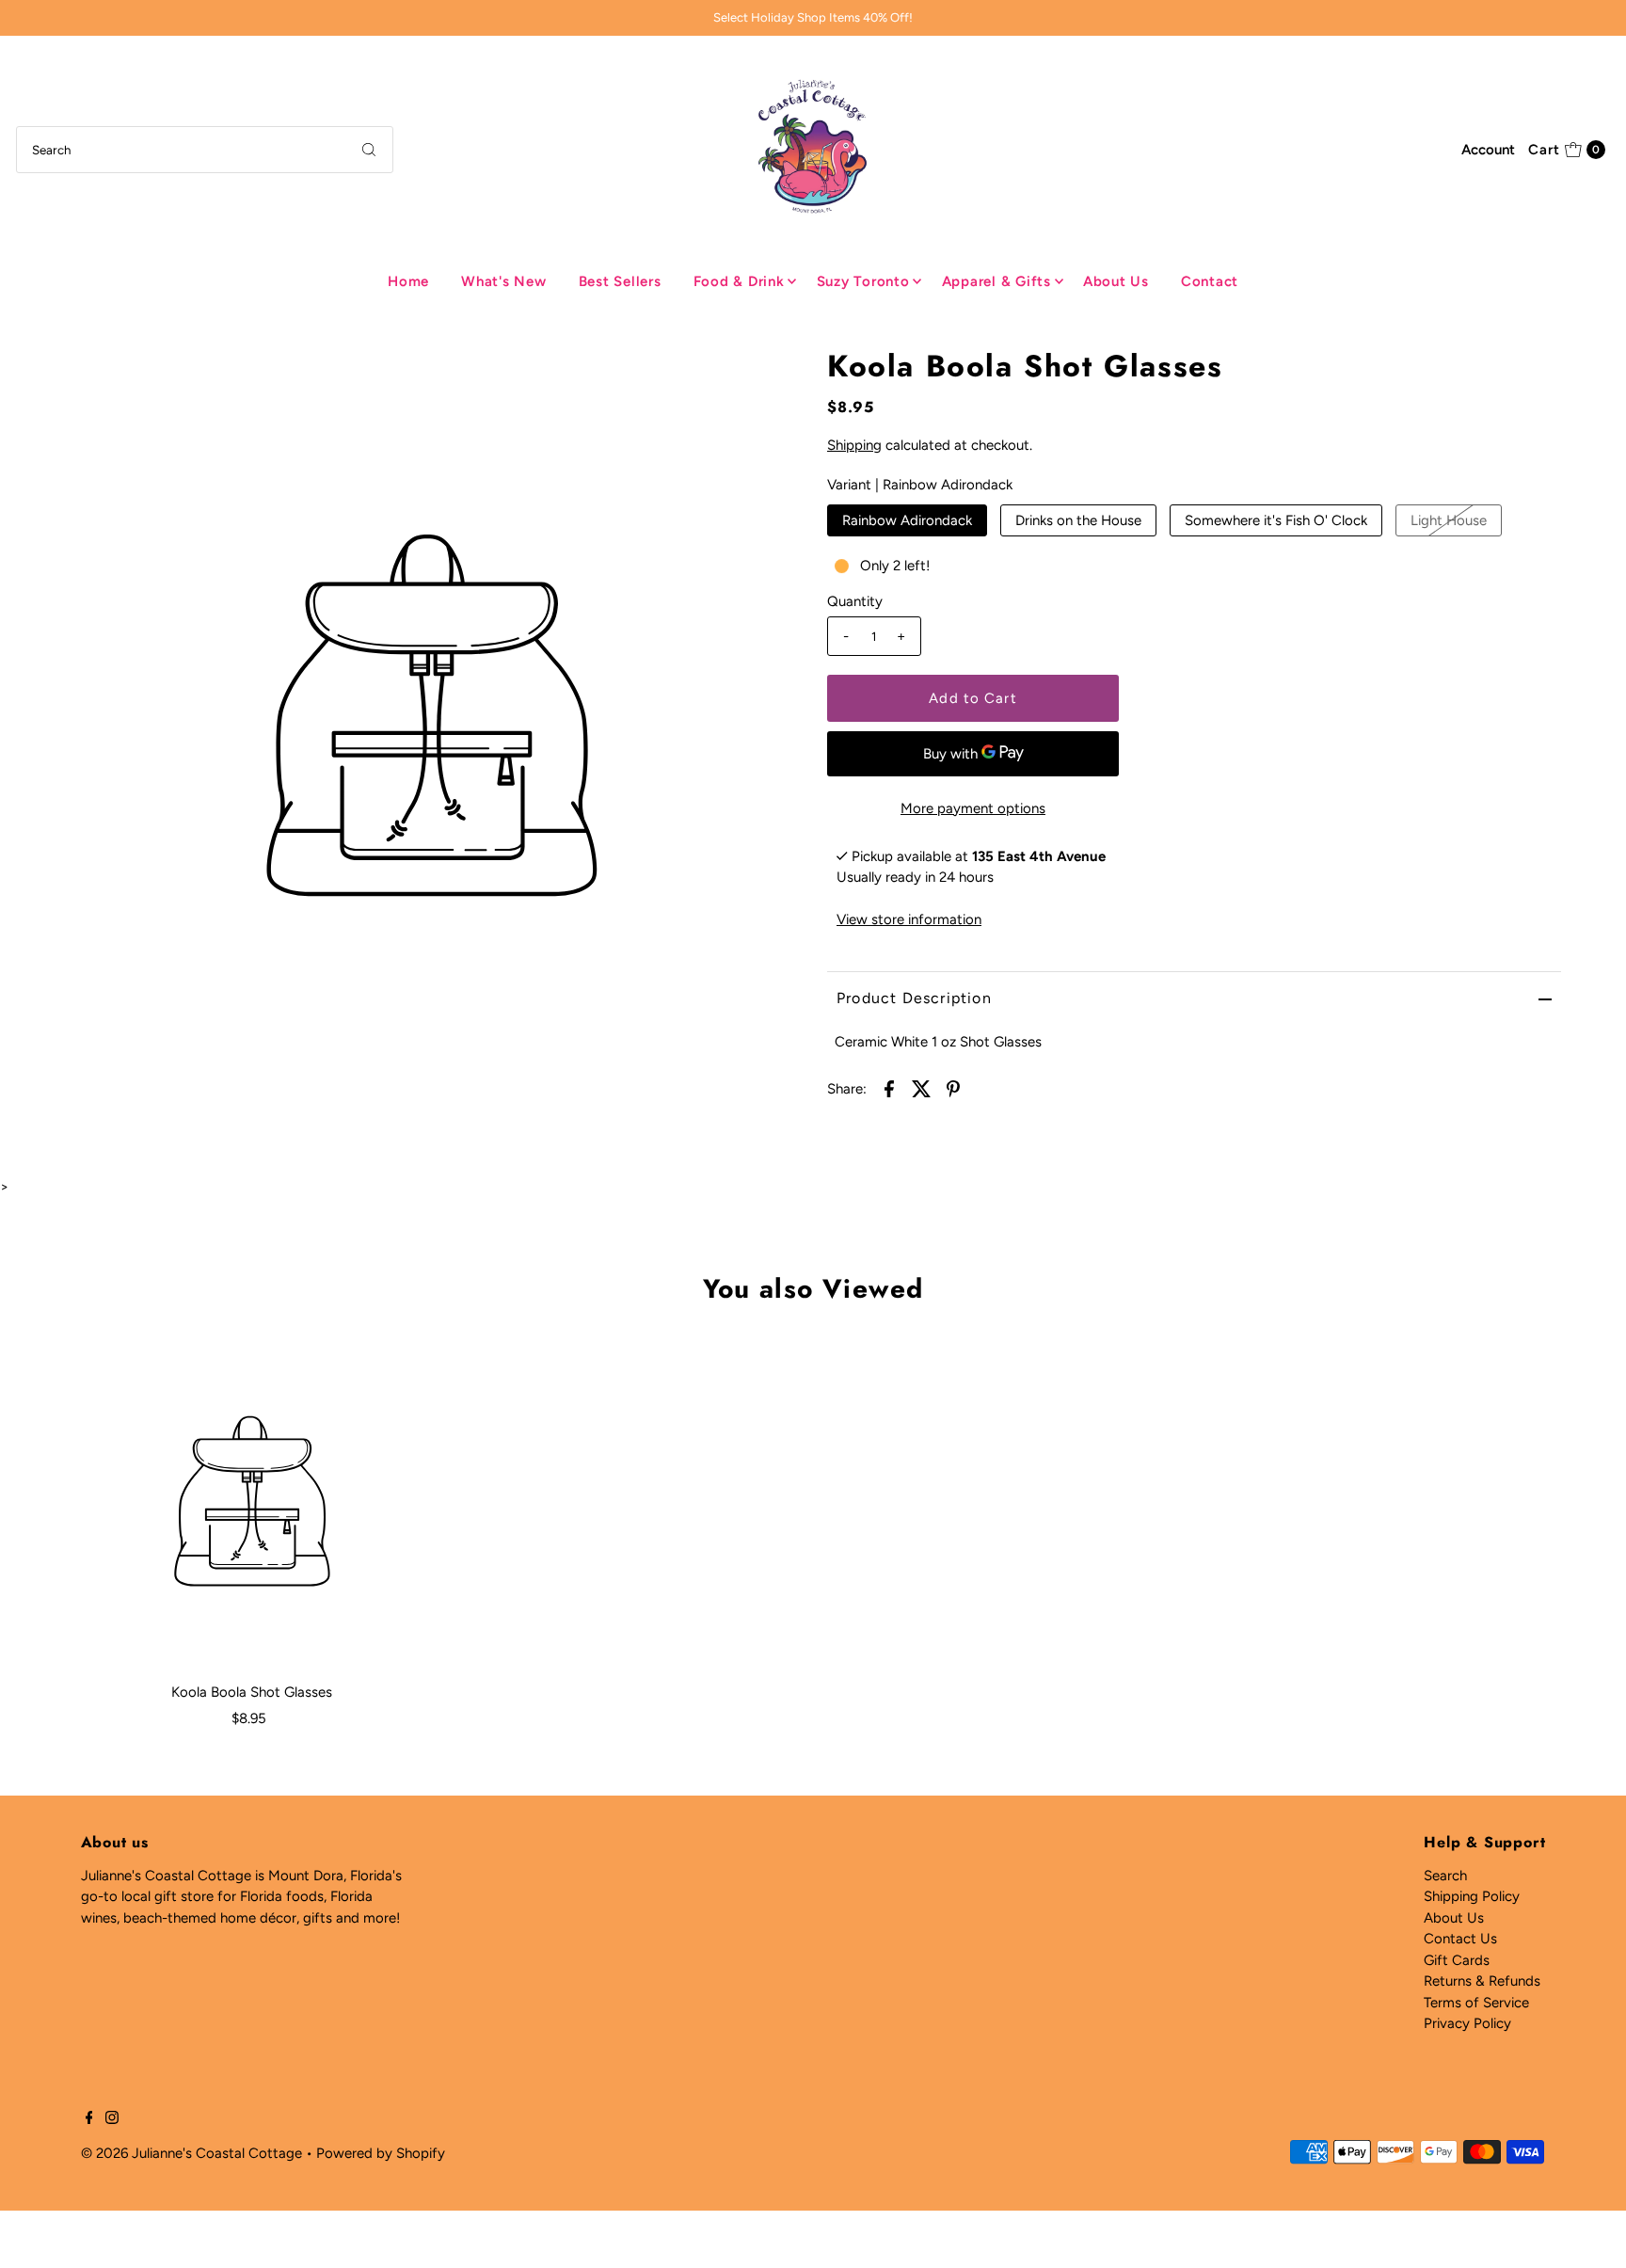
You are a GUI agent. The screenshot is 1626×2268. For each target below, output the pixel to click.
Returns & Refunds (1482, 1981)
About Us (1116, 281)
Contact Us (1460, 1939)
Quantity (855, 601)
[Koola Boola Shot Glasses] (252, 1501)
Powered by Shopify (381, 2153)
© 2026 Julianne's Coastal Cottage (191, 2153)
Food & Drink (739, 281)
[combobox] (205, 150)
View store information (909, 919)
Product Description (914, 998)
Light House (1449, 520)
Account (1488, 150)
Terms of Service (1476, 2003)
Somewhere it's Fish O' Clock (1276, 520)
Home (408, 281)
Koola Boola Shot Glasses (252, 1692)
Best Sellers (620, 281)
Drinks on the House (1078, 520)
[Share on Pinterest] (953, 1087)
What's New (504, 281)
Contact (1210, 281)
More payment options (973, 808)
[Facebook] (89, 2119)
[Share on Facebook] (889, 1087)
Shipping (854, 445)
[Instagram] (112, 2119)
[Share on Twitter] (921, 1087)
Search (1445, 1876)
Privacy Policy (1467, 2023)
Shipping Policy (1472, 1896)
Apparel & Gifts (996, 281)
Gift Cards (1457, 1960)
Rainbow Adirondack (907, 520)
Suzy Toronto (863, 281)
